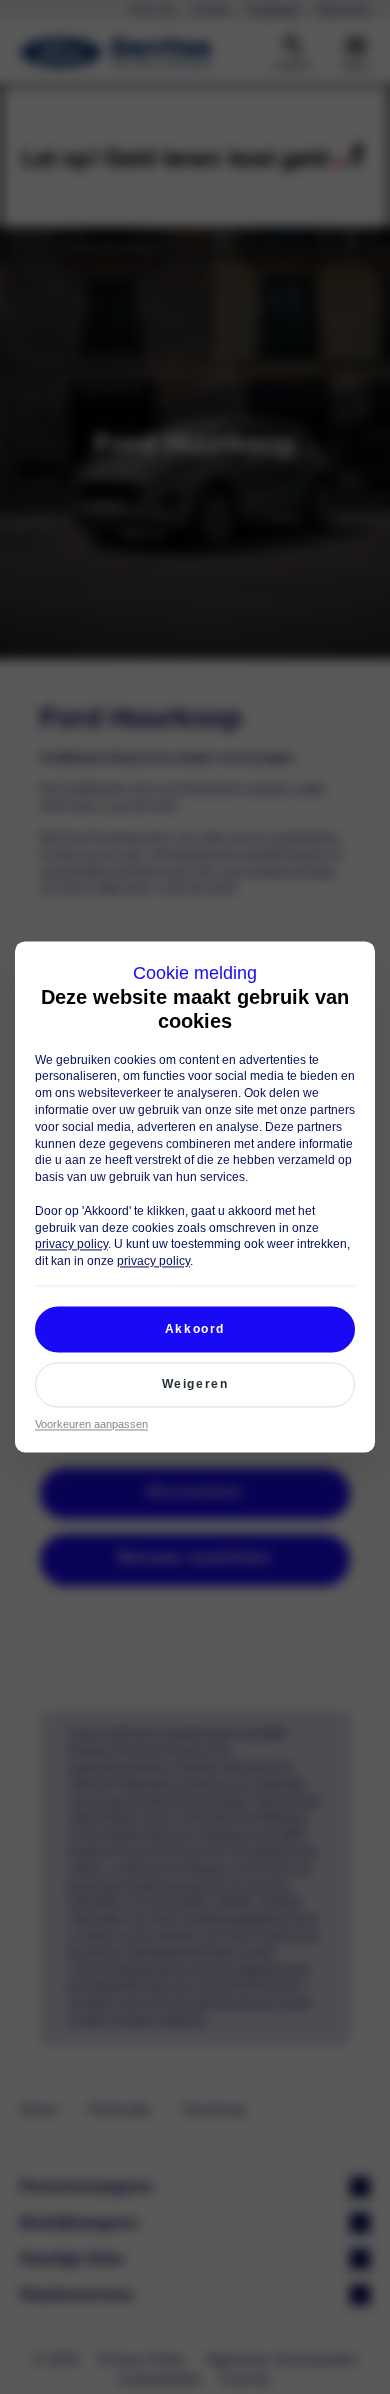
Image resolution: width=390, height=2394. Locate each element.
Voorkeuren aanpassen (91, 1424)
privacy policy (71, 1245)
